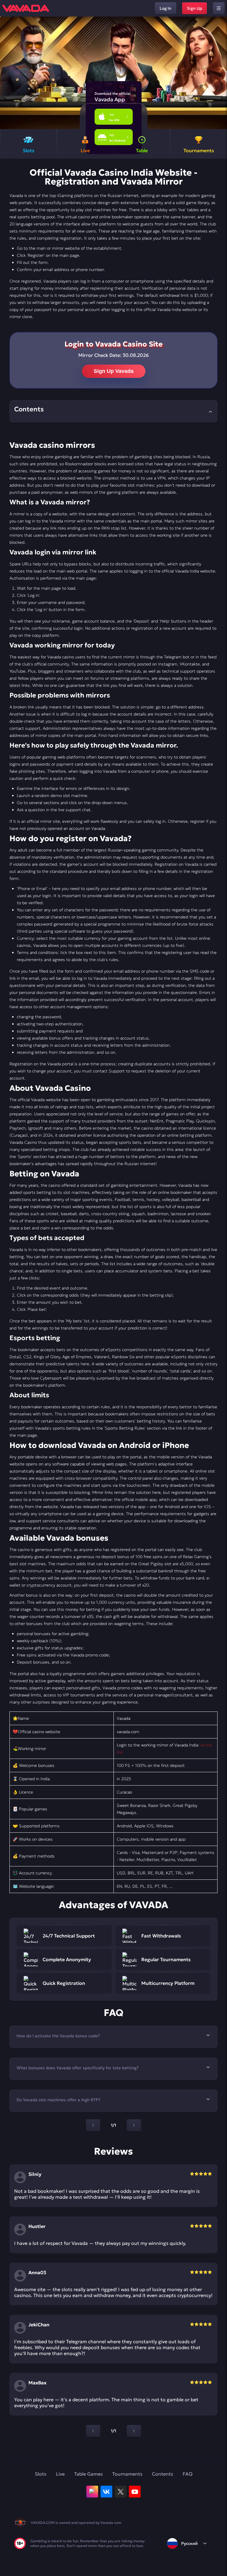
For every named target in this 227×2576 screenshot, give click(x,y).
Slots (41, 2474)
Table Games (89, 2474)
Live (60, 2474)
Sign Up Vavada (114, 371)
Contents (163, 2474)
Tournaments (127, 2474)
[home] (26, 8)
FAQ (188, 2474)
